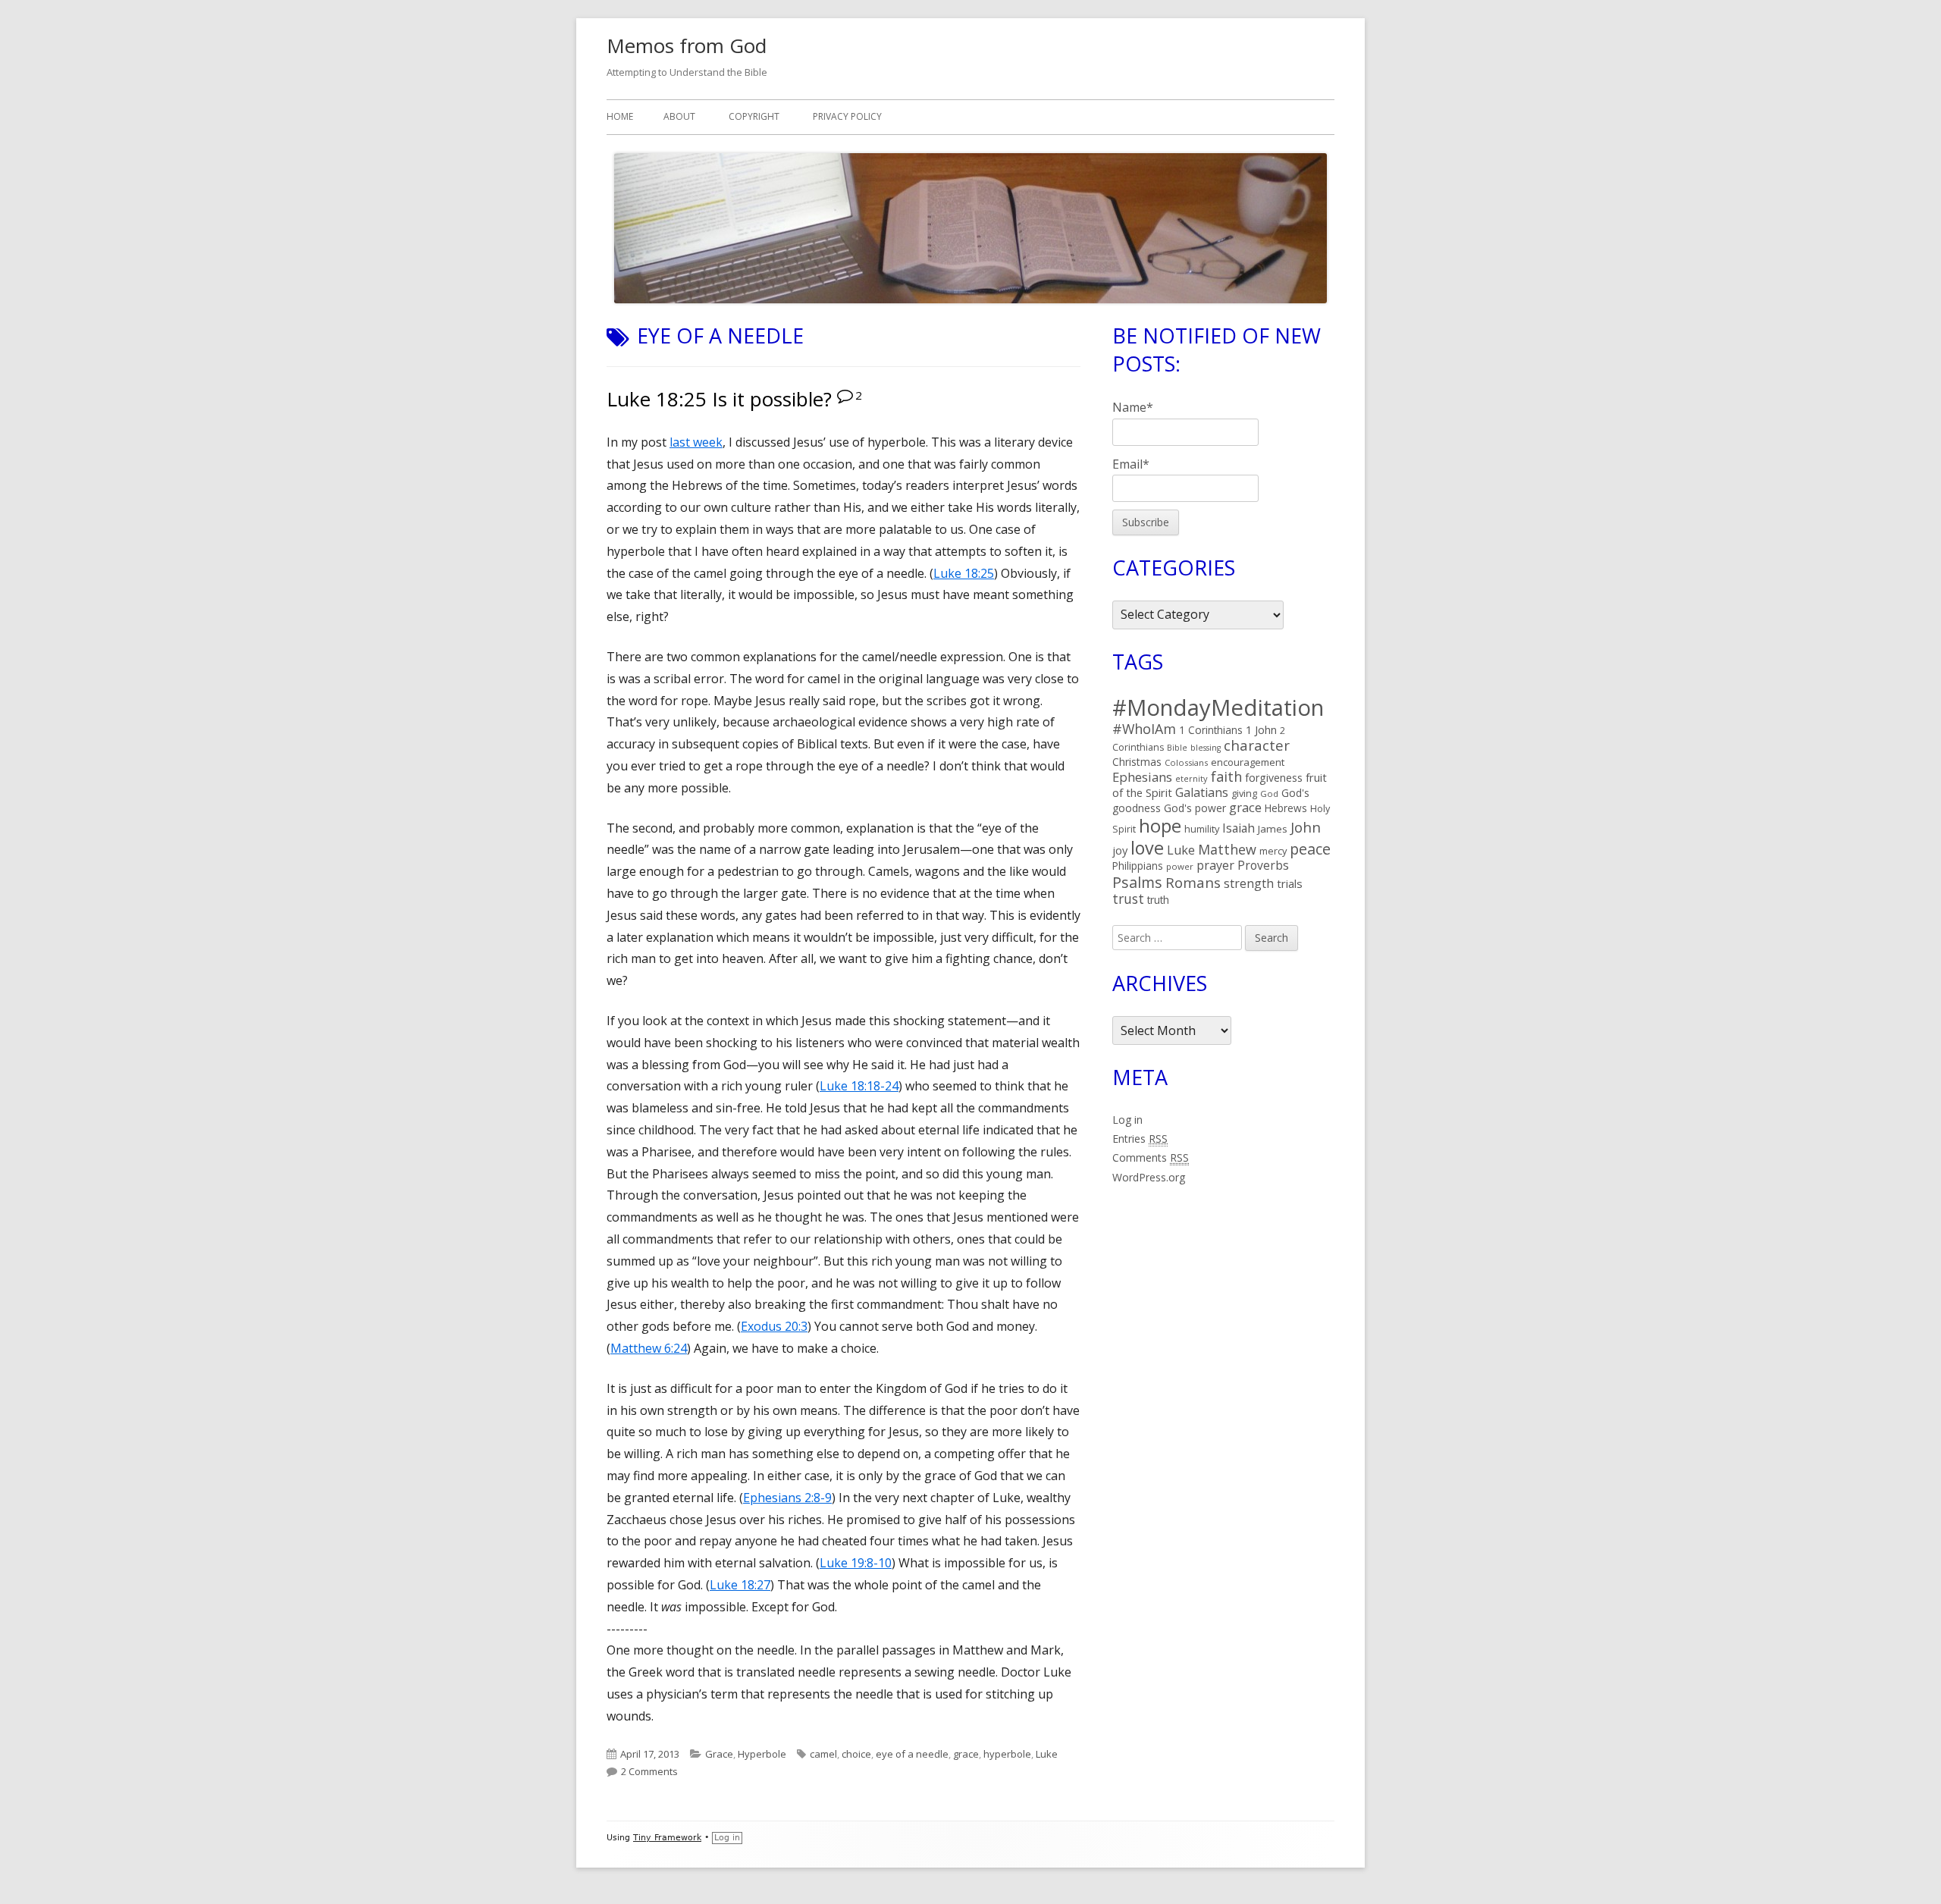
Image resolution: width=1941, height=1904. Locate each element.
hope (1160, 825)
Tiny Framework (667, 1838)
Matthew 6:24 (649, 1348)
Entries (1140, 1139)
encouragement (1248, 762)
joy (1120, 850)
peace (1310, 849)
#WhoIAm (1144, 729)
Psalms (1137, 882)
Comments (1151, 1157)
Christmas (1137, 762)
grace (966, 1754)
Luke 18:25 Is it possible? (719, 399)
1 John (1261, 730)
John (1306, 827)
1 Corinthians (1211, 730)
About (679, 116)
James (1273, 829)
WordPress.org (1149, 1177)
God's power (1195, 808)
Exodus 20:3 (774, 1326)
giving (1244, 793)
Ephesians (1142, 777)
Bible (1177, 748)
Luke (1047, 1754)
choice (856, 1754)
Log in (1127, 1120)
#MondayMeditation (1218, 707)
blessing (1206, 748)
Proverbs (1263, 865)
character (1257, 745)
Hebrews (1286, 808)
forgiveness (1274, 778)
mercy (1273, 851)
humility (1202, 829)
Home (620, 116)
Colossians (1186, 762)
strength (1249, 883)
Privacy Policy (847, 116)
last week (696, 442)
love (1147, 848)
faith (1226, 776)
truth (1158, 900)
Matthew (1227, 849)
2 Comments (649, 1771)
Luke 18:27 (740, 1585)
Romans (1193, 882)
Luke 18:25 (964, 573)
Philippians (1138, 866)
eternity (1192, 778)
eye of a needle (912, 1754)
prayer (1215, 865)
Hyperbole (762, 1754)
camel (823, 1754)
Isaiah (1239, 828)
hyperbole (1007, 1754)
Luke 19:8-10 (856, 1563)
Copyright (754, 116)
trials (1290, 883)
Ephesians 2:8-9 (787, 1498)
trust (1128, 899)
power (1180, 866)
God (1269, 794)
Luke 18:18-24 (859, 1086)
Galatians (1202, 792)
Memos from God (687, 45)
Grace (719, 1754)
